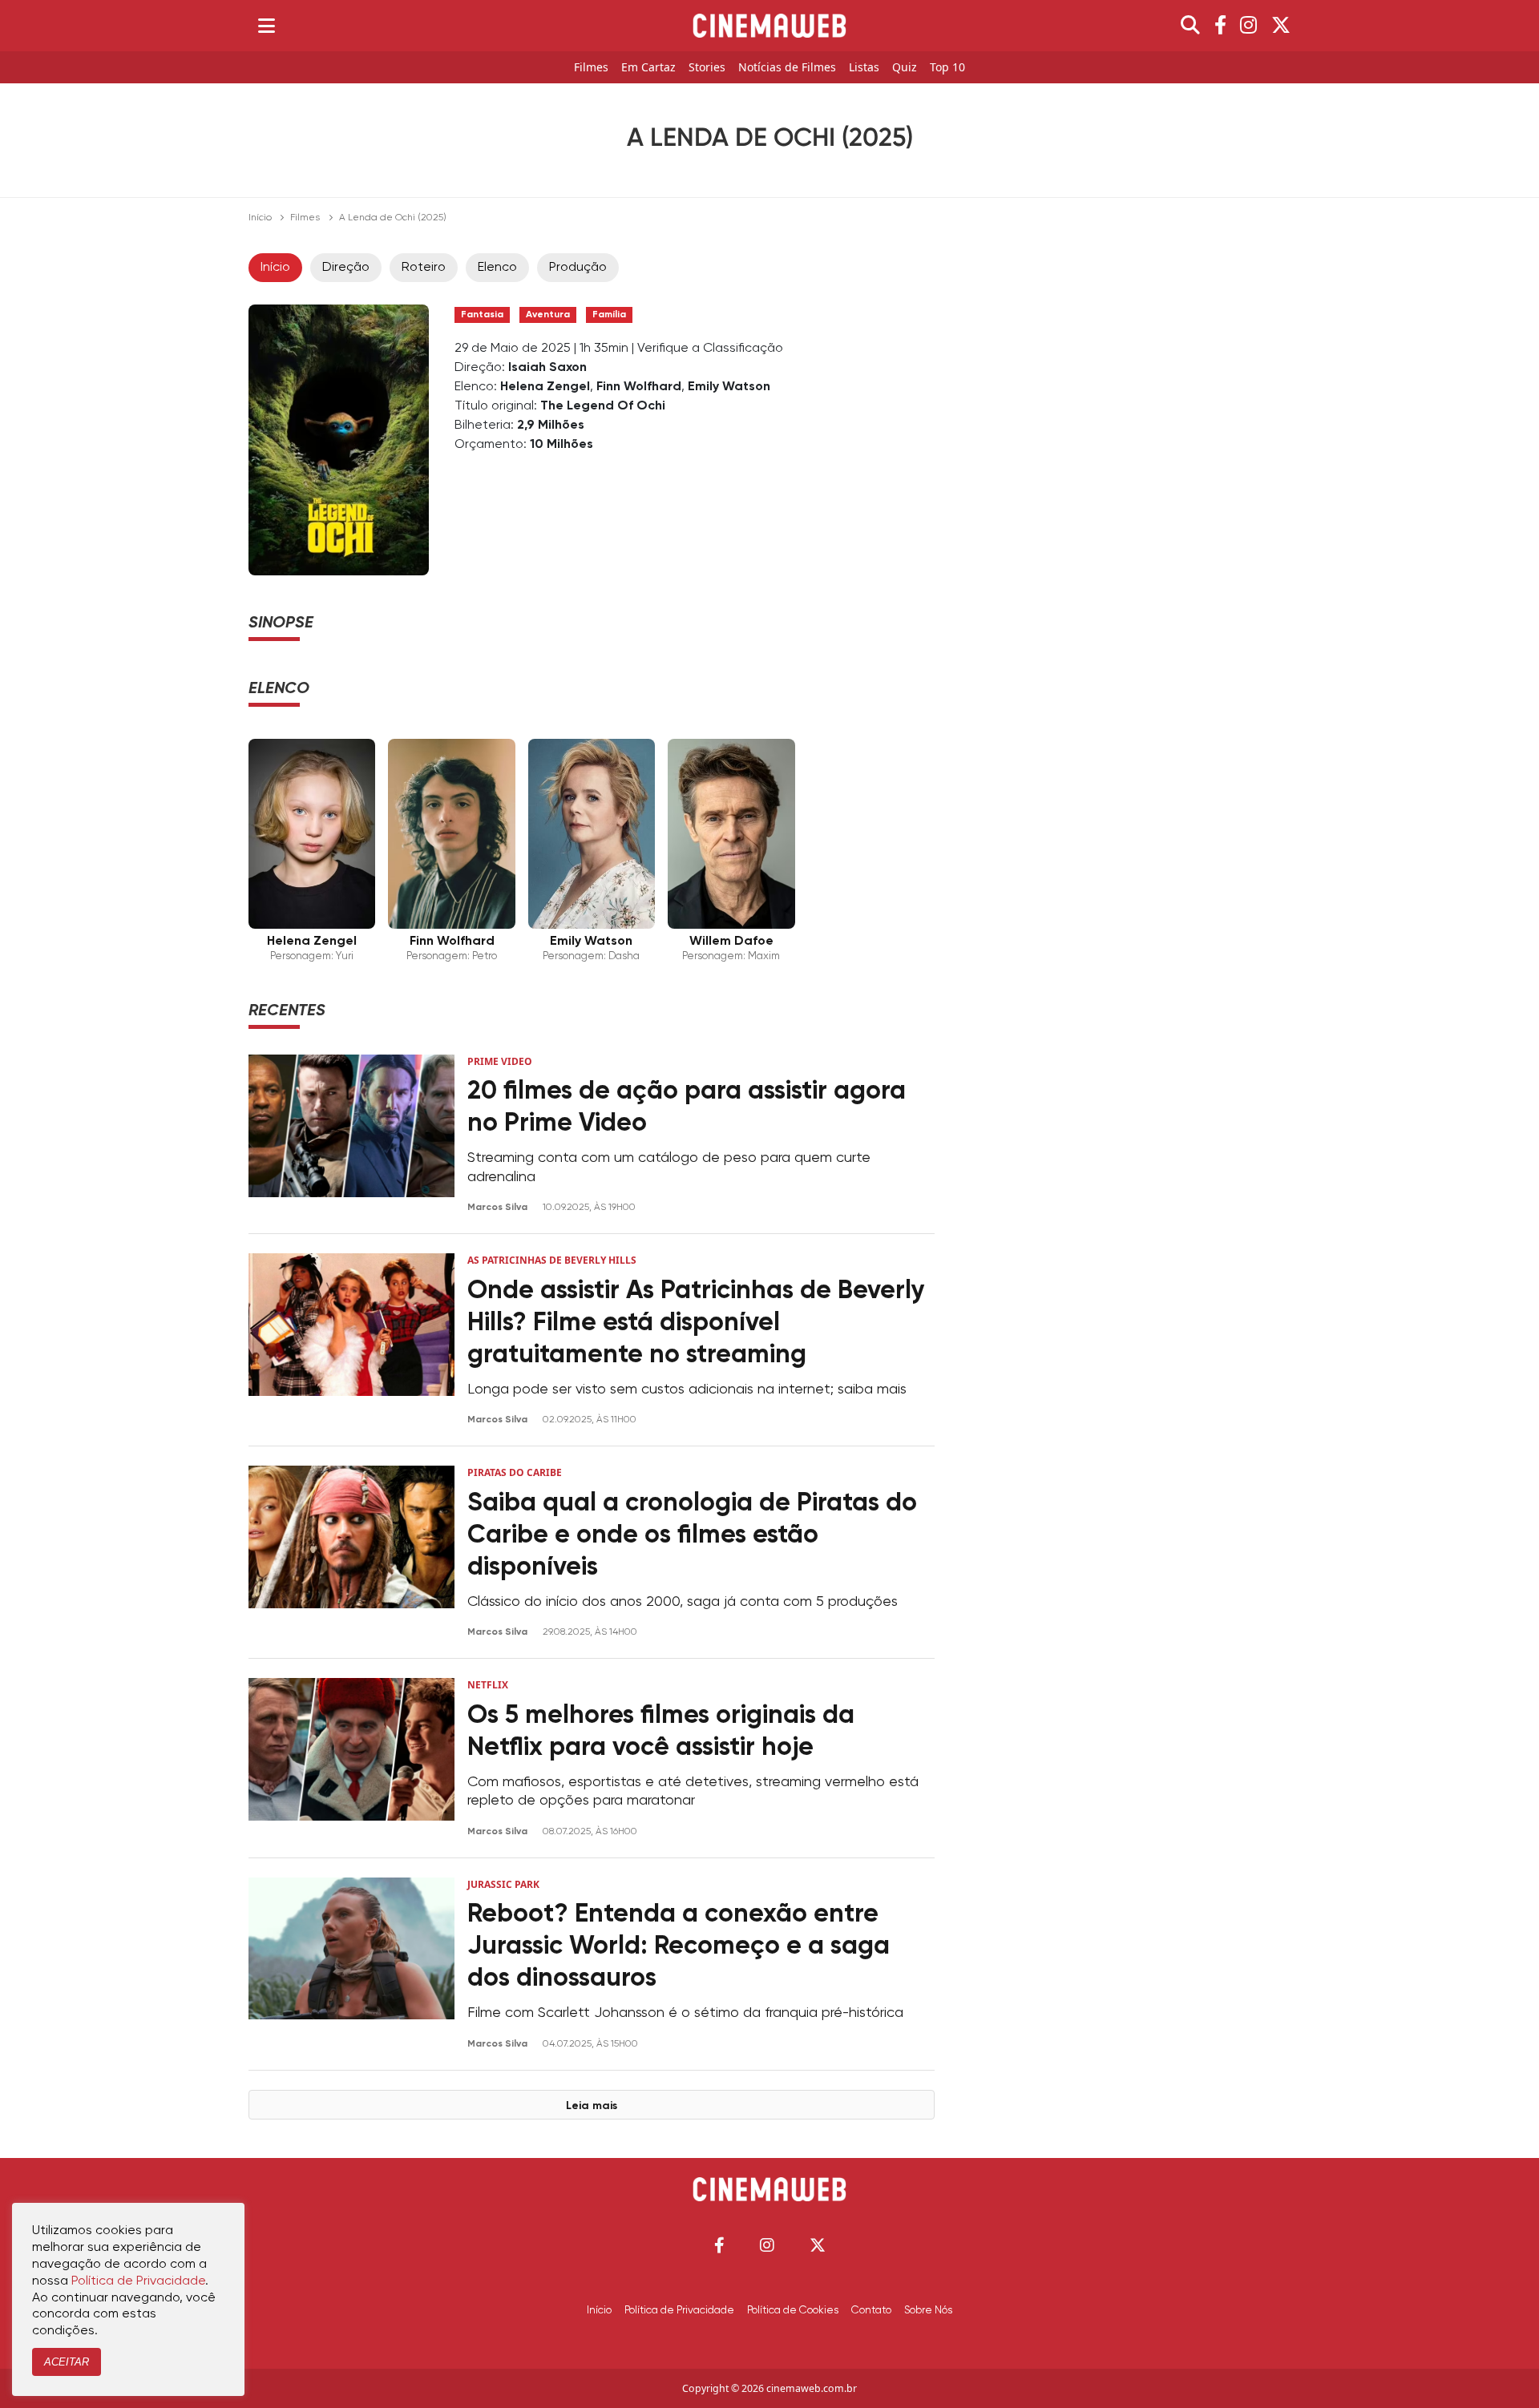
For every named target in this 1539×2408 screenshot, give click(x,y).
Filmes (591, 68)
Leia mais (592, 2106)
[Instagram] (1248, 26)
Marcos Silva (499, 1208)
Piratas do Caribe (515, 1472)
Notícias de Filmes (787, 68)
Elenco (497, 268)
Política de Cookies (793, 2310)
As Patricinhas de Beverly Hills (552, 1260)
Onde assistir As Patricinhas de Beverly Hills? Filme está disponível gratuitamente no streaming (696, 1323)
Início (260, 218)
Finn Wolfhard (639, 387)
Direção (346, 268)
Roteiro (424, 268)
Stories (707, 68)
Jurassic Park (503, 1884)
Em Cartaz (648, 68)
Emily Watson (729, 387)
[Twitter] (1281, 26)
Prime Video (500, 1061)
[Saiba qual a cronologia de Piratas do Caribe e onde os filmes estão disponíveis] (351, 1552)
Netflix (488, 1685)
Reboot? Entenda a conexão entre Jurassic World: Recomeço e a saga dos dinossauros (679, 1946)
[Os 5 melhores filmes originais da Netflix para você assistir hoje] (351, 1758)
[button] (719, 2245)
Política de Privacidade (679, 2310)
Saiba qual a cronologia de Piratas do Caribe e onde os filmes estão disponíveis (692, 1535)
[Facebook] (1220, 26)
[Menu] (267, 26)
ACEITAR (67, 2362)
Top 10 (947, 68)
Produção (578, 268)
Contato (871, 2310)
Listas (864, 68)
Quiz (905, 68)
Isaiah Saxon (547, 368)
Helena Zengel (545, 387)
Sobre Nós (928, 2310)
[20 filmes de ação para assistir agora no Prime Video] (351, 1134)
